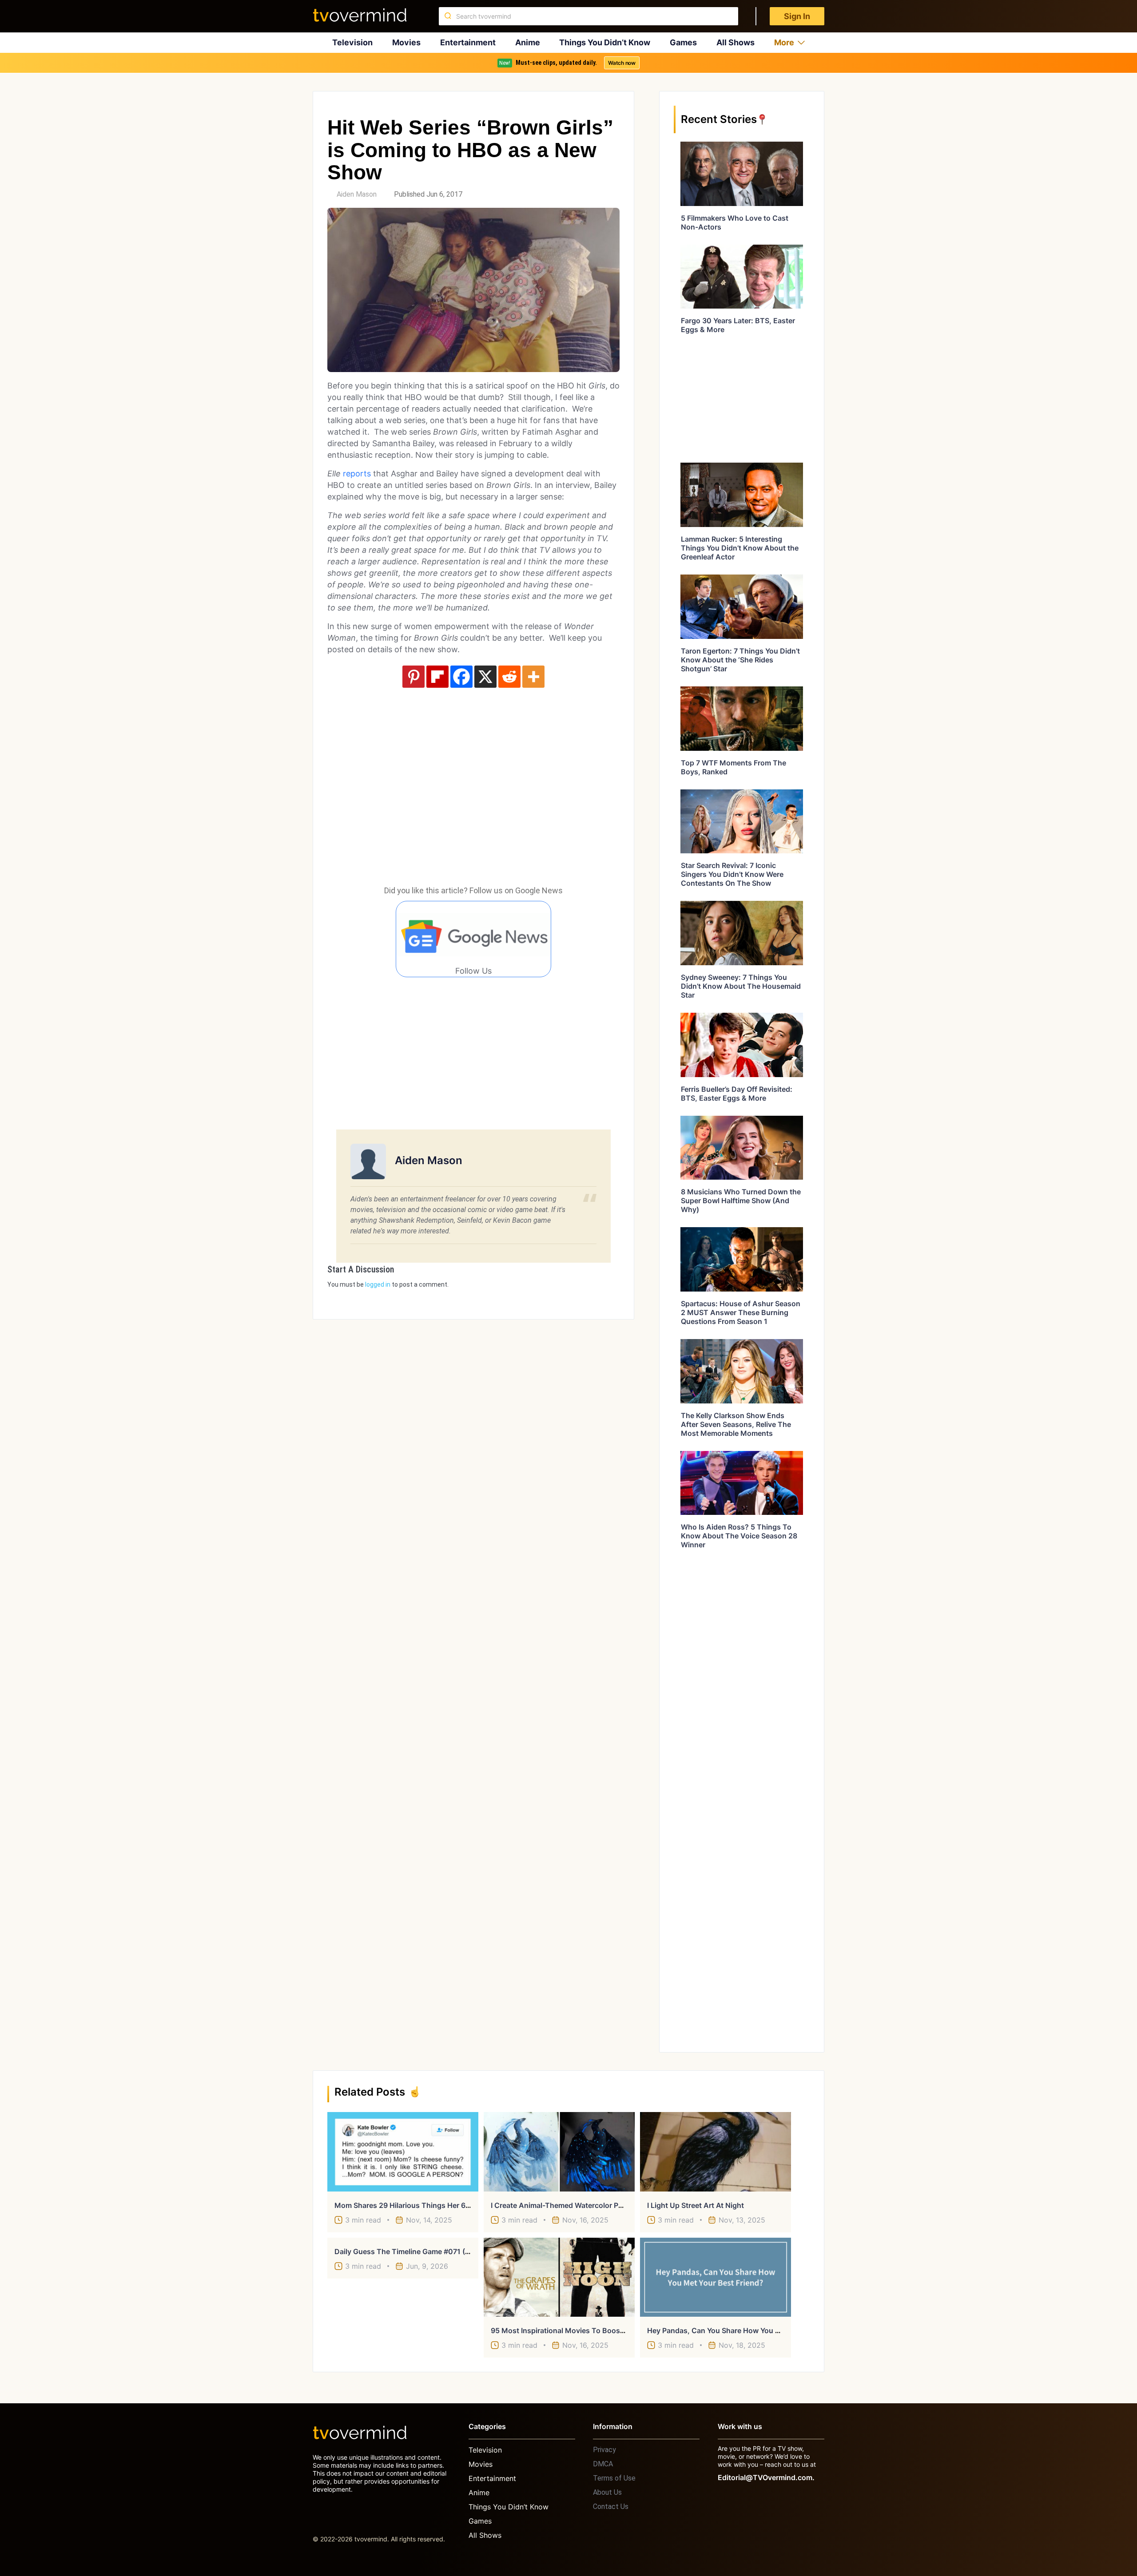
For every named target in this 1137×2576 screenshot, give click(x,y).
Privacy (604, 2450)
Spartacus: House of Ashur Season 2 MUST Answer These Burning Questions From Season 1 (741, 1312)
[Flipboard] (437, 677)
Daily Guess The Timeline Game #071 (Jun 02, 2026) (424, 2251)
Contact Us (611, 2507)
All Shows (735, 42)
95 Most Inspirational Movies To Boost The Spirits (576, 2330)
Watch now (622, 63)
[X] (485, 677)
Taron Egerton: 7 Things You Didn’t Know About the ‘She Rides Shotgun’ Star (740, 660)
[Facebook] (461, 677)
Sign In (797, 16)
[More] (533, 677)
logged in (378, 1284)
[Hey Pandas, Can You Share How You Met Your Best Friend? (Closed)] (716, 2277)
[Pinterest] (413, 677)
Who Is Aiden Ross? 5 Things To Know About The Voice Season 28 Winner (739, 1536)
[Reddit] (509, 677)
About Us (607, 2492)
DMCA (603, 2464)
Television (352, 42)
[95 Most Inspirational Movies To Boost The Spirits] (559, 2277)
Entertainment (468, 42)
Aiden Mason (357, 194)
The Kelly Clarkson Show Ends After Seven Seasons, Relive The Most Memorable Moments (736, 1424)
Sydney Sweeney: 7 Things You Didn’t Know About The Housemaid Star (741, 986)
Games (683, 42)
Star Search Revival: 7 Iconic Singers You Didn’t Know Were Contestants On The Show (732, 874)
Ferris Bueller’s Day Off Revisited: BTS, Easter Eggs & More (737, 1094)
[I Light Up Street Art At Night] (716, 2152)
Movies (406, 42)
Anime (528, 42)
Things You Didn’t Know (605, 42)
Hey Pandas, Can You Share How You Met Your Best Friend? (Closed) (764, 2330)
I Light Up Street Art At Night (696, 2205)
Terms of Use (614, 2478)
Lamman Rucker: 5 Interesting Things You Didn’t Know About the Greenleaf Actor (740, 548)
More (784, 42)
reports (357, 474)
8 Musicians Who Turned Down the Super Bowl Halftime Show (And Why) (741, 1201)
